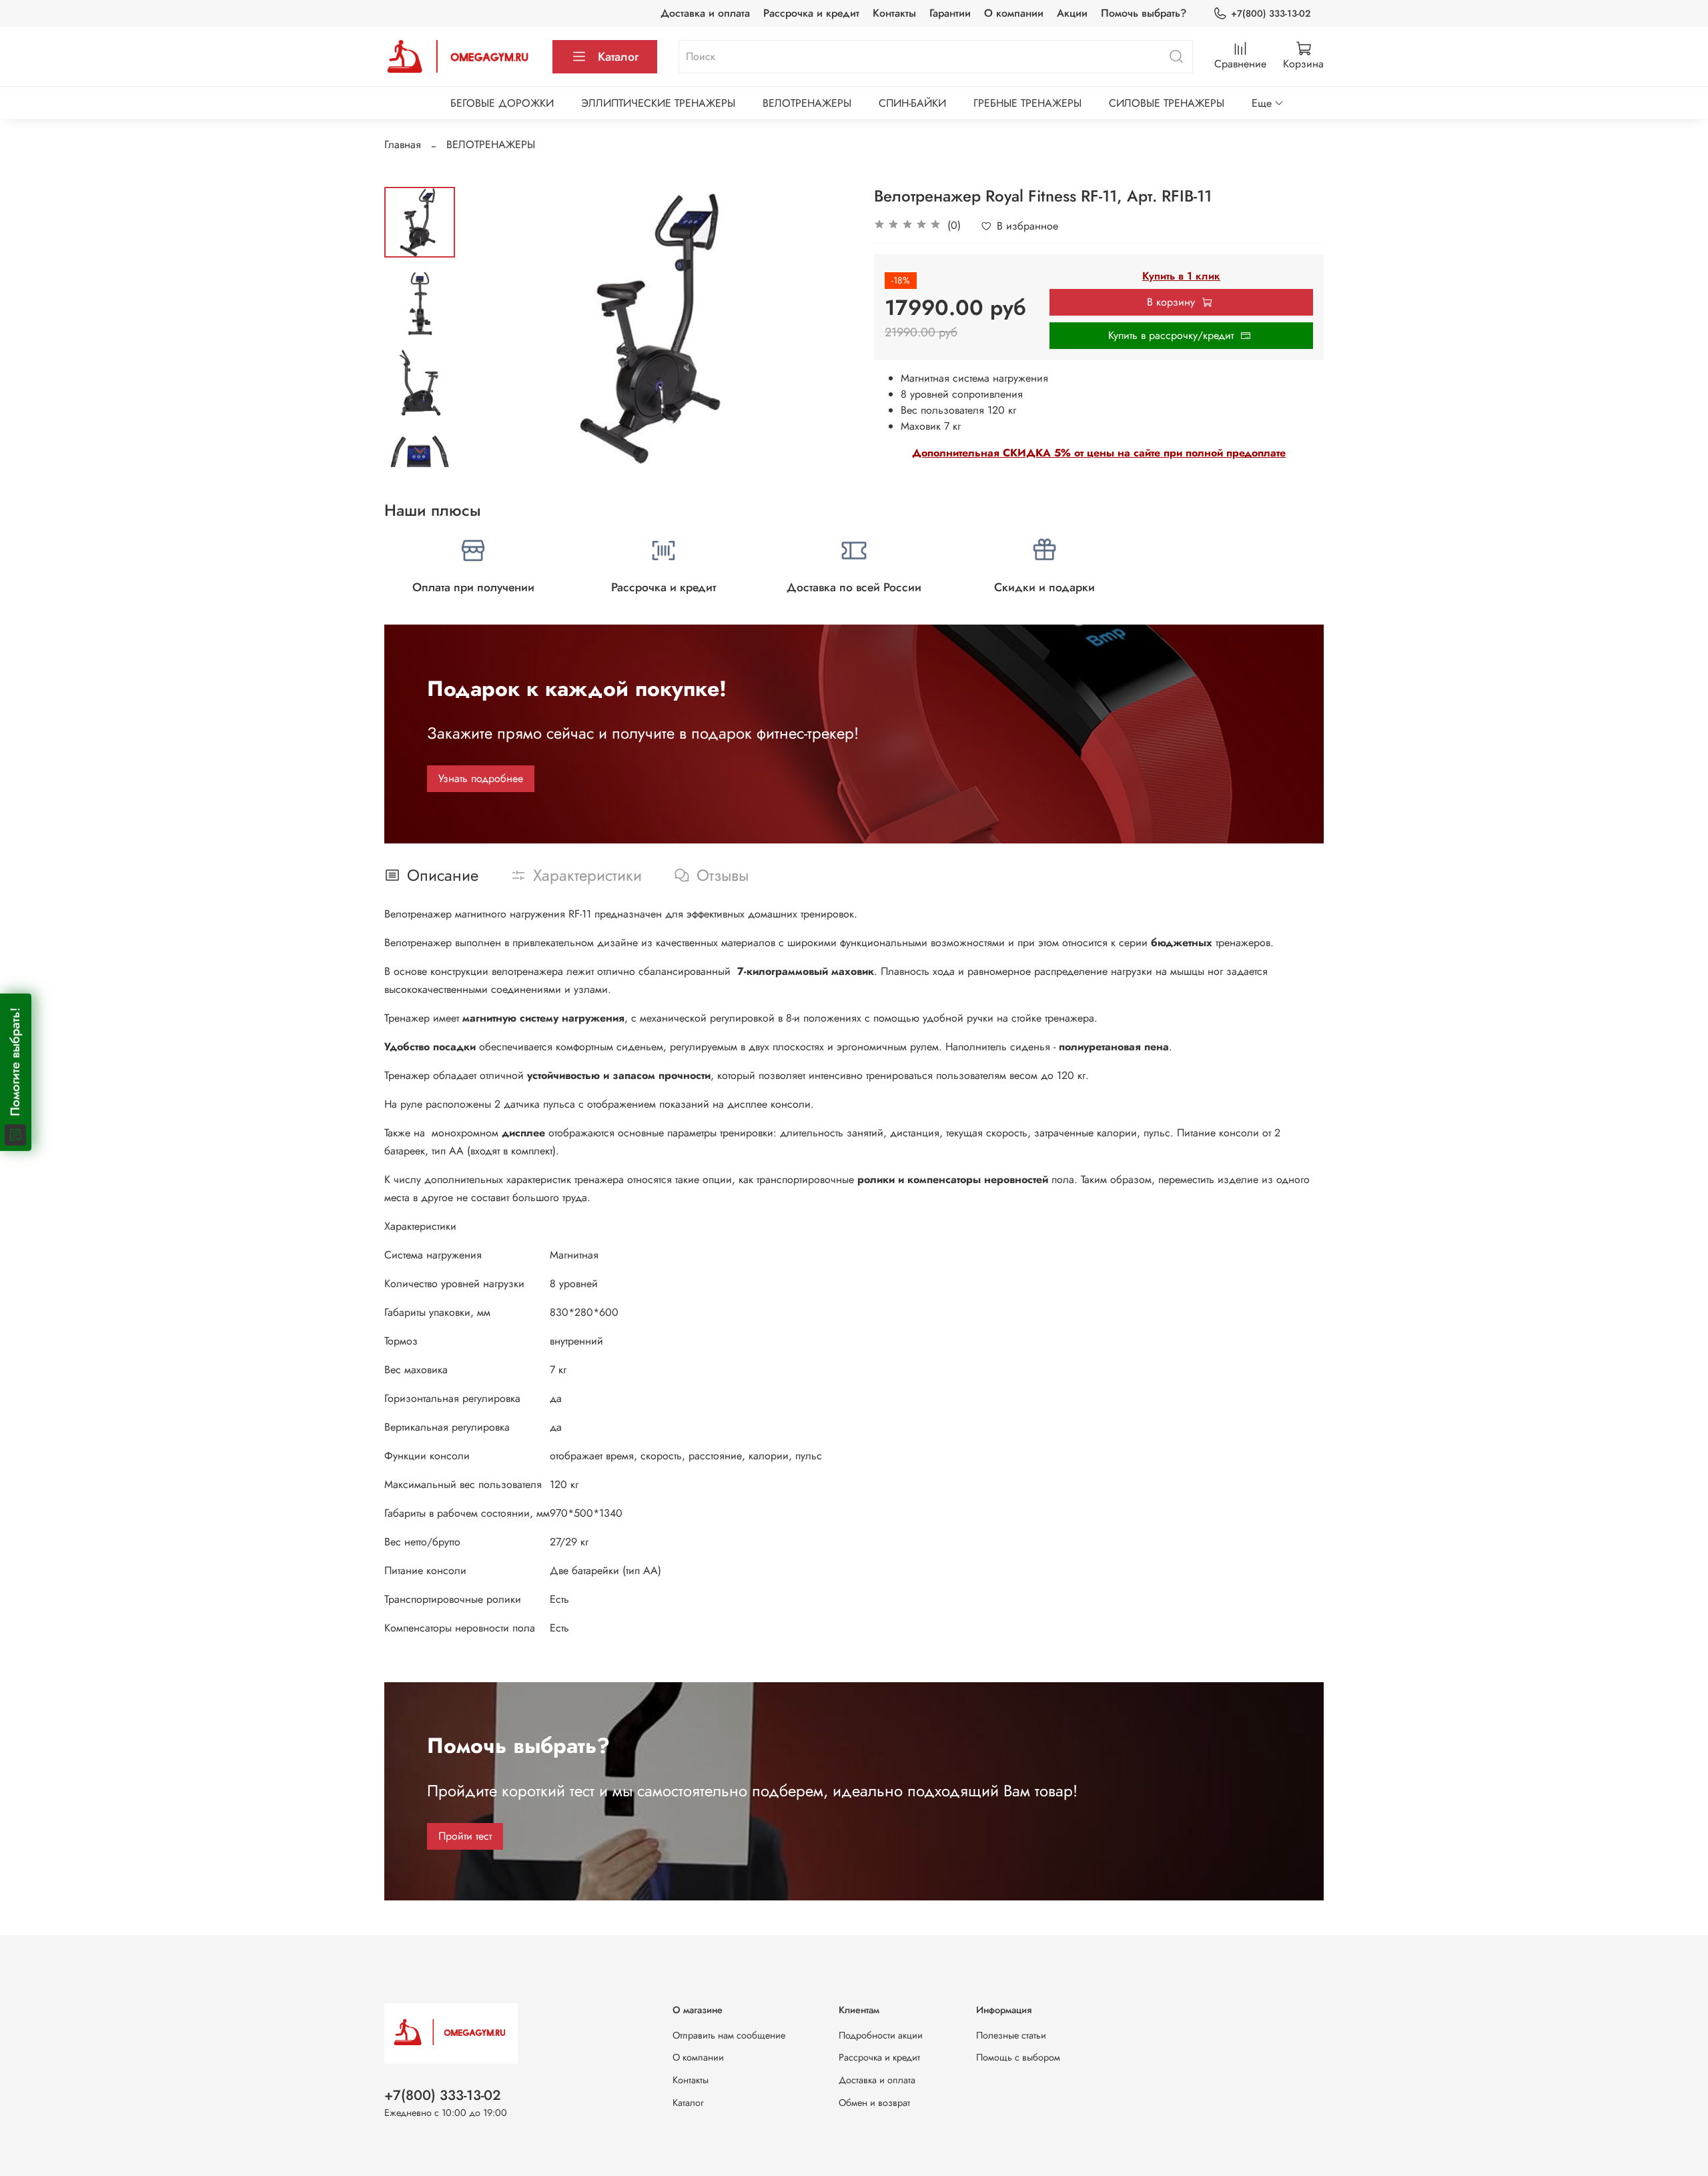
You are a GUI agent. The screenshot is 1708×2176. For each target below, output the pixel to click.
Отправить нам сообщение (729, 2035)
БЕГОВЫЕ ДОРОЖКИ (502, 103)
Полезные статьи (1011, 2035)
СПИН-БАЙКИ (912, 103)
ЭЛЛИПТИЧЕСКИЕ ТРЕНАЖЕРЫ (658, 103)
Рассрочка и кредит (811, 13)
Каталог (618, 57)
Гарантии (950, 13)
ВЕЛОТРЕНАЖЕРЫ (807, 103)
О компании (1014, 13)
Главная (403, 144)
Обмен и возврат (874, 2103)
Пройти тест (465, 1836)
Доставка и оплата (705, 13)
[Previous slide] (488, 327)
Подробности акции (881, 2035)
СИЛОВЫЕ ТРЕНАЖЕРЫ (1167, 103)
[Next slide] (420, 450)
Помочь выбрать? (1144, 13)
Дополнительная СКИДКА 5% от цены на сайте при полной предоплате (1099, 453)
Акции (1072, 13)
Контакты (894, 13)
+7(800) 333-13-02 (1271, 13)
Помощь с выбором (1018, 2057)
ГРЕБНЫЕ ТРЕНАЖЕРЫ (1027, 103)
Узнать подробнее (481, 778)
